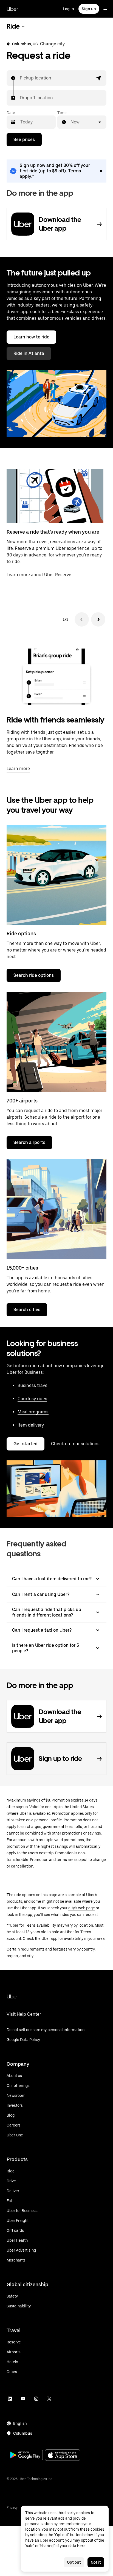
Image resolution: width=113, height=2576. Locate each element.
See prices (24, 140)
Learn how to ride (31, 337)
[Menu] (105, 9)
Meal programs (33, 1412)
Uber (12, 9)
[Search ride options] (56, 875)
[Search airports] (56, 1042)
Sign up (89, 9)
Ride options (21, 933)
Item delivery (31, 1425)
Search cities (27, 1310)
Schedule (34, 1117)
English (20, 2423)
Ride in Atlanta (29, 353)
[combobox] (20, 78)
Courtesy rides (32, 1399)
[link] (56, 171)
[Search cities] (56, 1209)
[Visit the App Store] (63, 2456)
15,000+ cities (22, 1268)
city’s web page (82, 1908)
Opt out (74, 2562)
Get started (26, 1444)
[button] (99, 78)
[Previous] (82, 619)
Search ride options (34, 975)
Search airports (29, 1142)
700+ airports (22, 1101)
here (81, 2546)
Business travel (33, 1385)
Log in (68, 9)
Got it (96, 2562)
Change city (52, 44)
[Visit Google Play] (25, 2456)
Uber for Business (25, 1372)
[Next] (98, 619)
